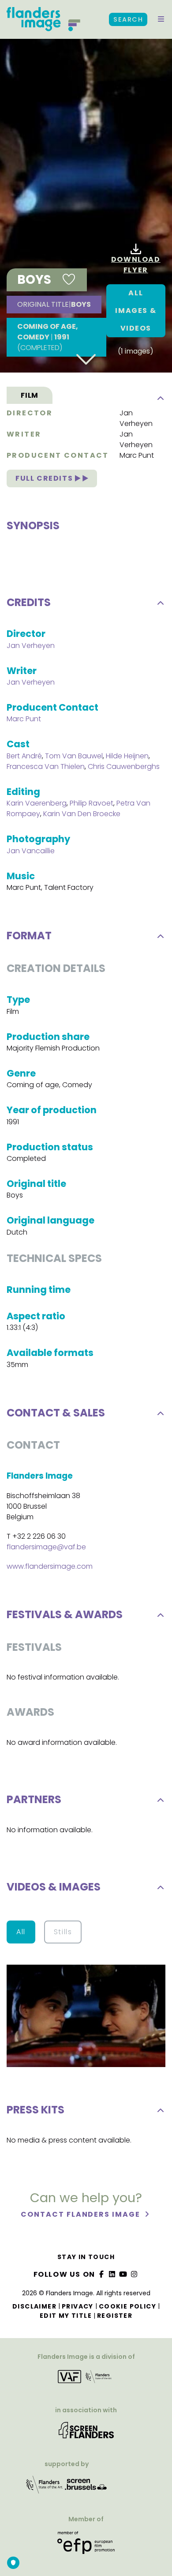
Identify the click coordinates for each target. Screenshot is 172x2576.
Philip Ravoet (92, 803)
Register (115, 2316)
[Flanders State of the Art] (45, 2487)
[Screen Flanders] (86, 2433)
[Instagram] (134, 2274)
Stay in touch (86, 2257)
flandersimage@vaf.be (46, 1547)
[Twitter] (112, 2274)
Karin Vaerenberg (37, 803)
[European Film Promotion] (86, 2546)
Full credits (45, 478)
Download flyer (136, 265)
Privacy (78, 2306)
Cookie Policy (127, 2306)
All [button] (21, 1932)
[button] (161, 19)
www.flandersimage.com (50, 1566)
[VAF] (86, 2380)
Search (128, 19)
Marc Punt (137, 455)
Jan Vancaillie (31, 851)
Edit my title (66, 2316)
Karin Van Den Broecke (82, 814)
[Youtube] (123, 2274)
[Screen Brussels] (86, 2487)
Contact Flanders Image (81, 2214)
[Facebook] (101, 2274)
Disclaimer (34, 2306)
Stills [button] (63, 1932)
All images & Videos (136, 311)
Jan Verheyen (136, 418)
